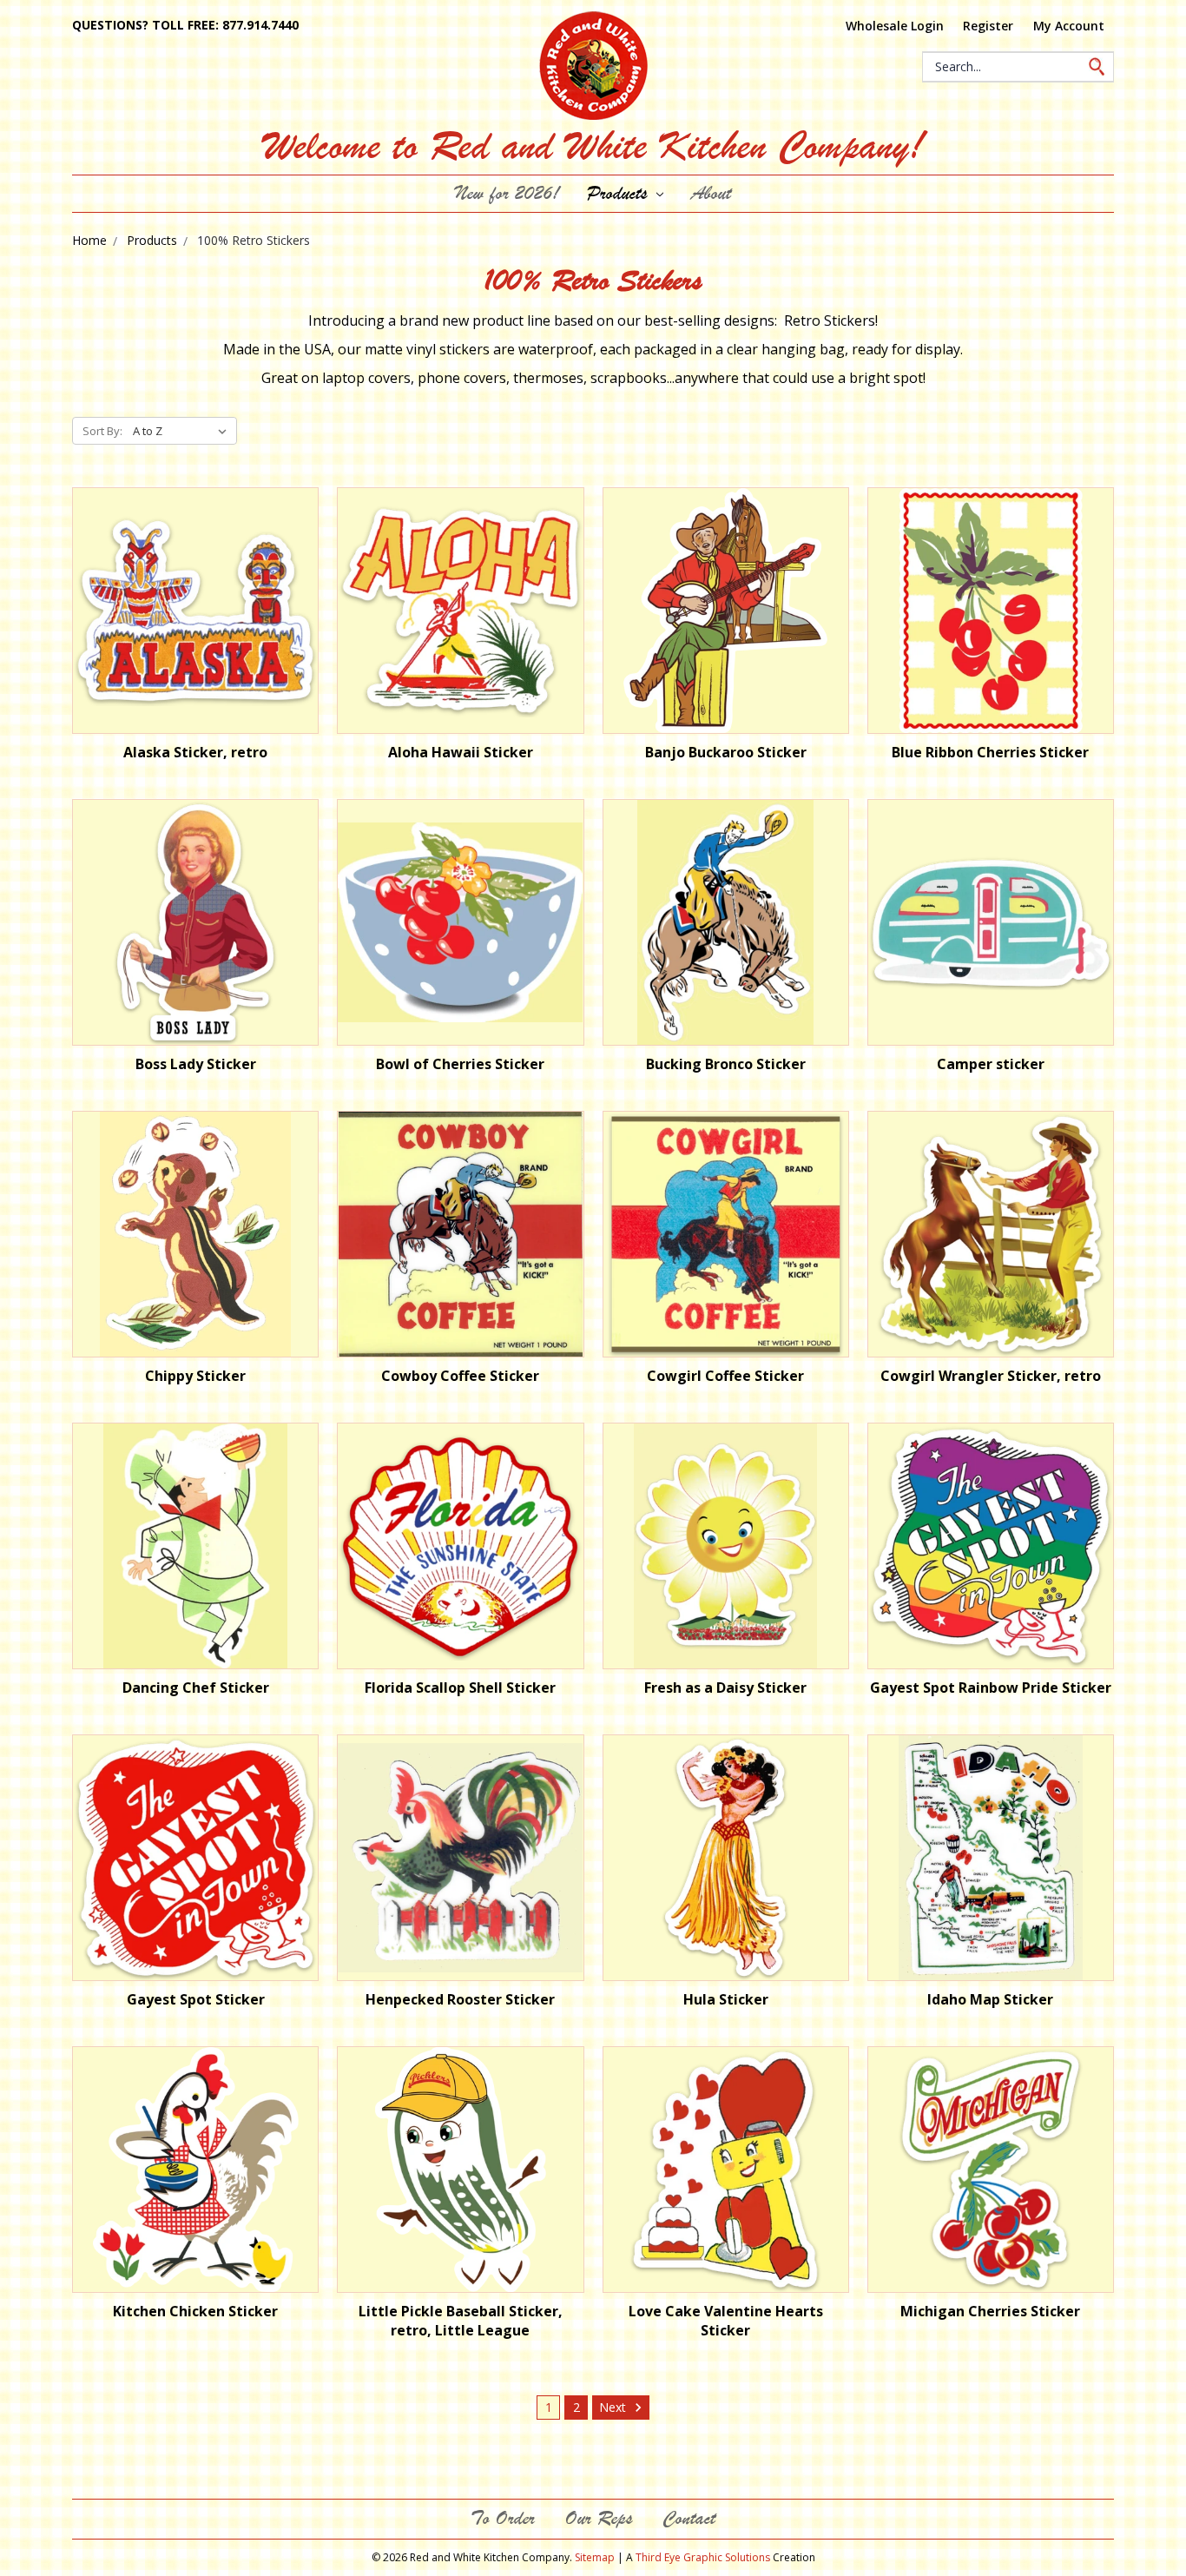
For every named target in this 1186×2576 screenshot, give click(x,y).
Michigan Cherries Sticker (990, 2311)
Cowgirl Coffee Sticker (725, 1376)
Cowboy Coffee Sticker (460, 1376)
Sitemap (595, 2557)
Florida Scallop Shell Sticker (460, 1688)
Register (988, 26)
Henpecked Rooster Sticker (460, 1999)
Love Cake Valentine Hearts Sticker (726, 2321)
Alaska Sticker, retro (195, 752)
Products (620, 193)
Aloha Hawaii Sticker (461, 752)
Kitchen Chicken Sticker (195, 2311)
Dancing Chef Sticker (196, 1688)
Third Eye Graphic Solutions (703, 2557)
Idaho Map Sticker (990, 1999)
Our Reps (599, 2518)
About (711, 193)
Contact (689, 2518)
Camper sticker (991, 1064)
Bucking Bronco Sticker (726, 1064)
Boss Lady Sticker (196, 1064)
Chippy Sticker (195, 1376)
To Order (503, 2518)
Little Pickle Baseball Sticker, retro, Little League (461, 2321)
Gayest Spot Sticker (196, 1999)
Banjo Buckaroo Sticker (726, 752)
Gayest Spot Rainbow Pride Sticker (991, 1688)
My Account (1069, 26)
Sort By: (102, 431)
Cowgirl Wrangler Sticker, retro (991, 1376)
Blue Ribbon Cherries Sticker (990, 752)
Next (614, 2407)
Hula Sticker (726, 1999)
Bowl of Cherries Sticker (460, 1064)
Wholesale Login (895, 26)
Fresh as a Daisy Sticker (725, 1688)
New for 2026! (507, 193)
